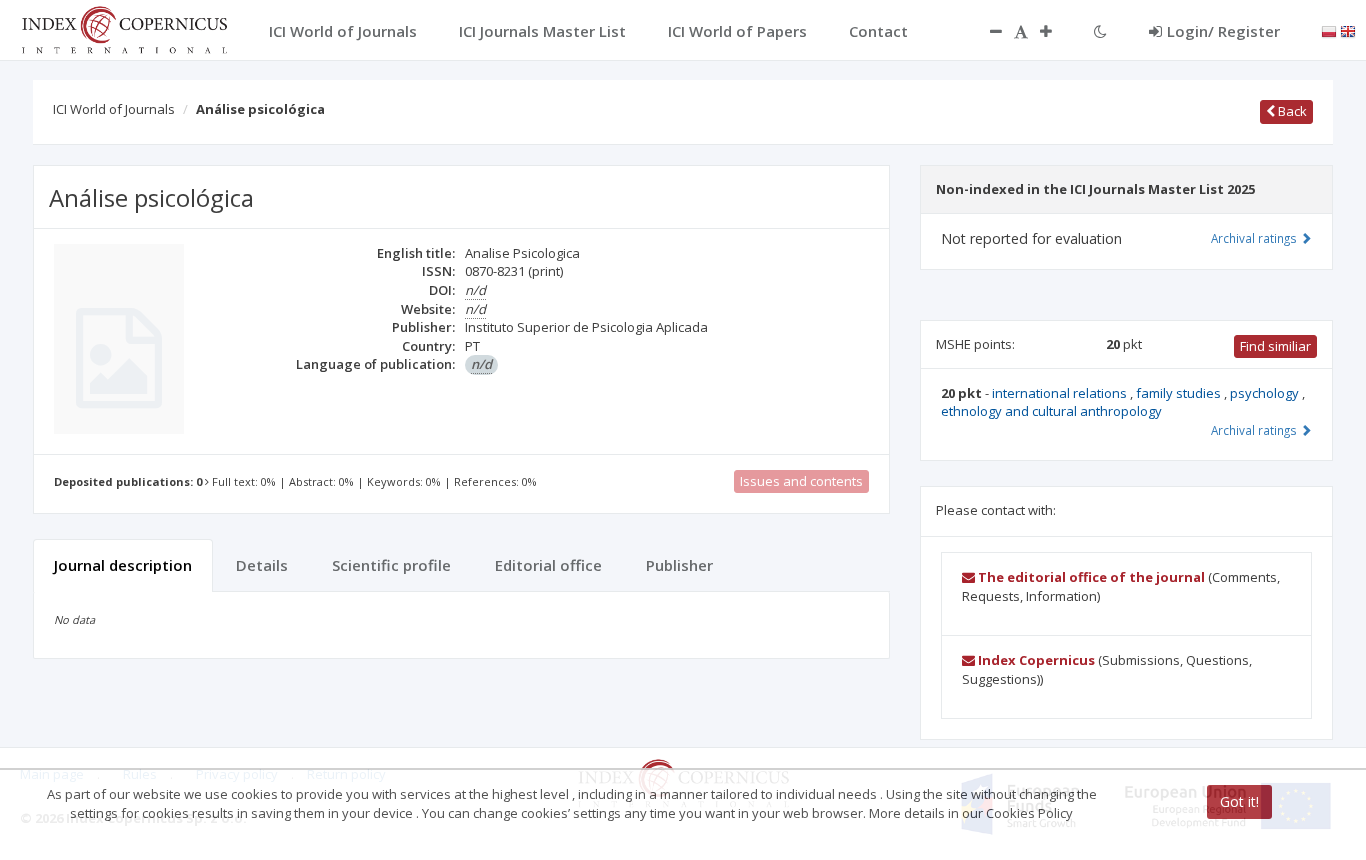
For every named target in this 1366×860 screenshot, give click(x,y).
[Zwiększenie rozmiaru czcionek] (1056, 31)
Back (1291, 111)
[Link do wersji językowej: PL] (1329, 30)
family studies (1180, 393)
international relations (1061, 393)
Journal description (123, 565)
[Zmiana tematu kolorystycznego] (1100, 31)
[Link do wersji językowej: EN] (1348, 30)
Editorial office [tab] (548, 565)
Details (262, 565)
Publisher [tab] (679, 565)
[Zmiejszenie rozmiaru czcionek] (986, 31)
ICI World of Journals (114, 109)
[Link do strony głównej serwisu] (124, 28)
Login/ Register (1223, 31)
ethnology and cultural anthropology (1051, 411)
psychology (1266, 393)
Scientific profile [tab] (391, 565)
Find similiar (1275, 346)
